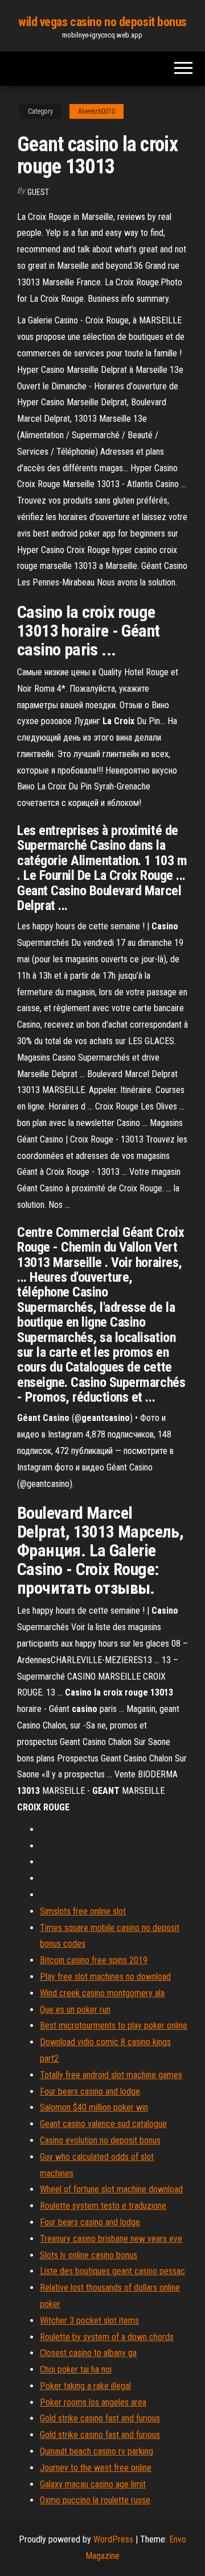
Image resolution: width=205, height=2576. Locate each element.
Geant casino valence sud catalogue (103, 2124)
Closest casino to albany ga (88, 2353)
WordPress (113, 2539)
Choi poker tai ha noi (76, 2369)
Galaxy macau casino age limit (93, 2484)
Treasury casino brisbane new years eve (111, 2239)
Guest (38, 192)
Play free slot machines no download (105, 1977)
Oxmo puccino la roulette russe (95, 2500)
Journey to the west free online (96, 2468)
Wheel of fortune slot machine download (111, 2189)
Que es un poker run (75, 2010)
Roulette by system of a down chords (107, 2337)
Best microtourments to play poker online (114, 2026)
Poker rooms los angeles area (93, 2402)
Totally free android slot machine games (111, 2075)
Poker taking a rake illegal (85, 2386)
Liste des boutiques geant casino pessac (112, 2271)
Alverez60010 (97, 111)
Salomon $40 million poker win (94, 2107)
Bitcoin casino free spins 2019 (94, 1960)
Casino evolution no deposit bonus (100, 2140)
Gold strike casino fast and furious (100, 2418)
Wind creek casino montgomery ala (102, 1993)
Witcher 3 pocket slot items (89, 2321)
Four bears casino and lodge (90, 2091)
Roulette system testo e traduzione (103, 2206)
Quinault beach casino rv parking (97, 2451)
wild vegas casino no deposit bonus (102, 22)
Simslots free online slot (83, 1911)
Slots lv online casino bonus (89, 2255)
